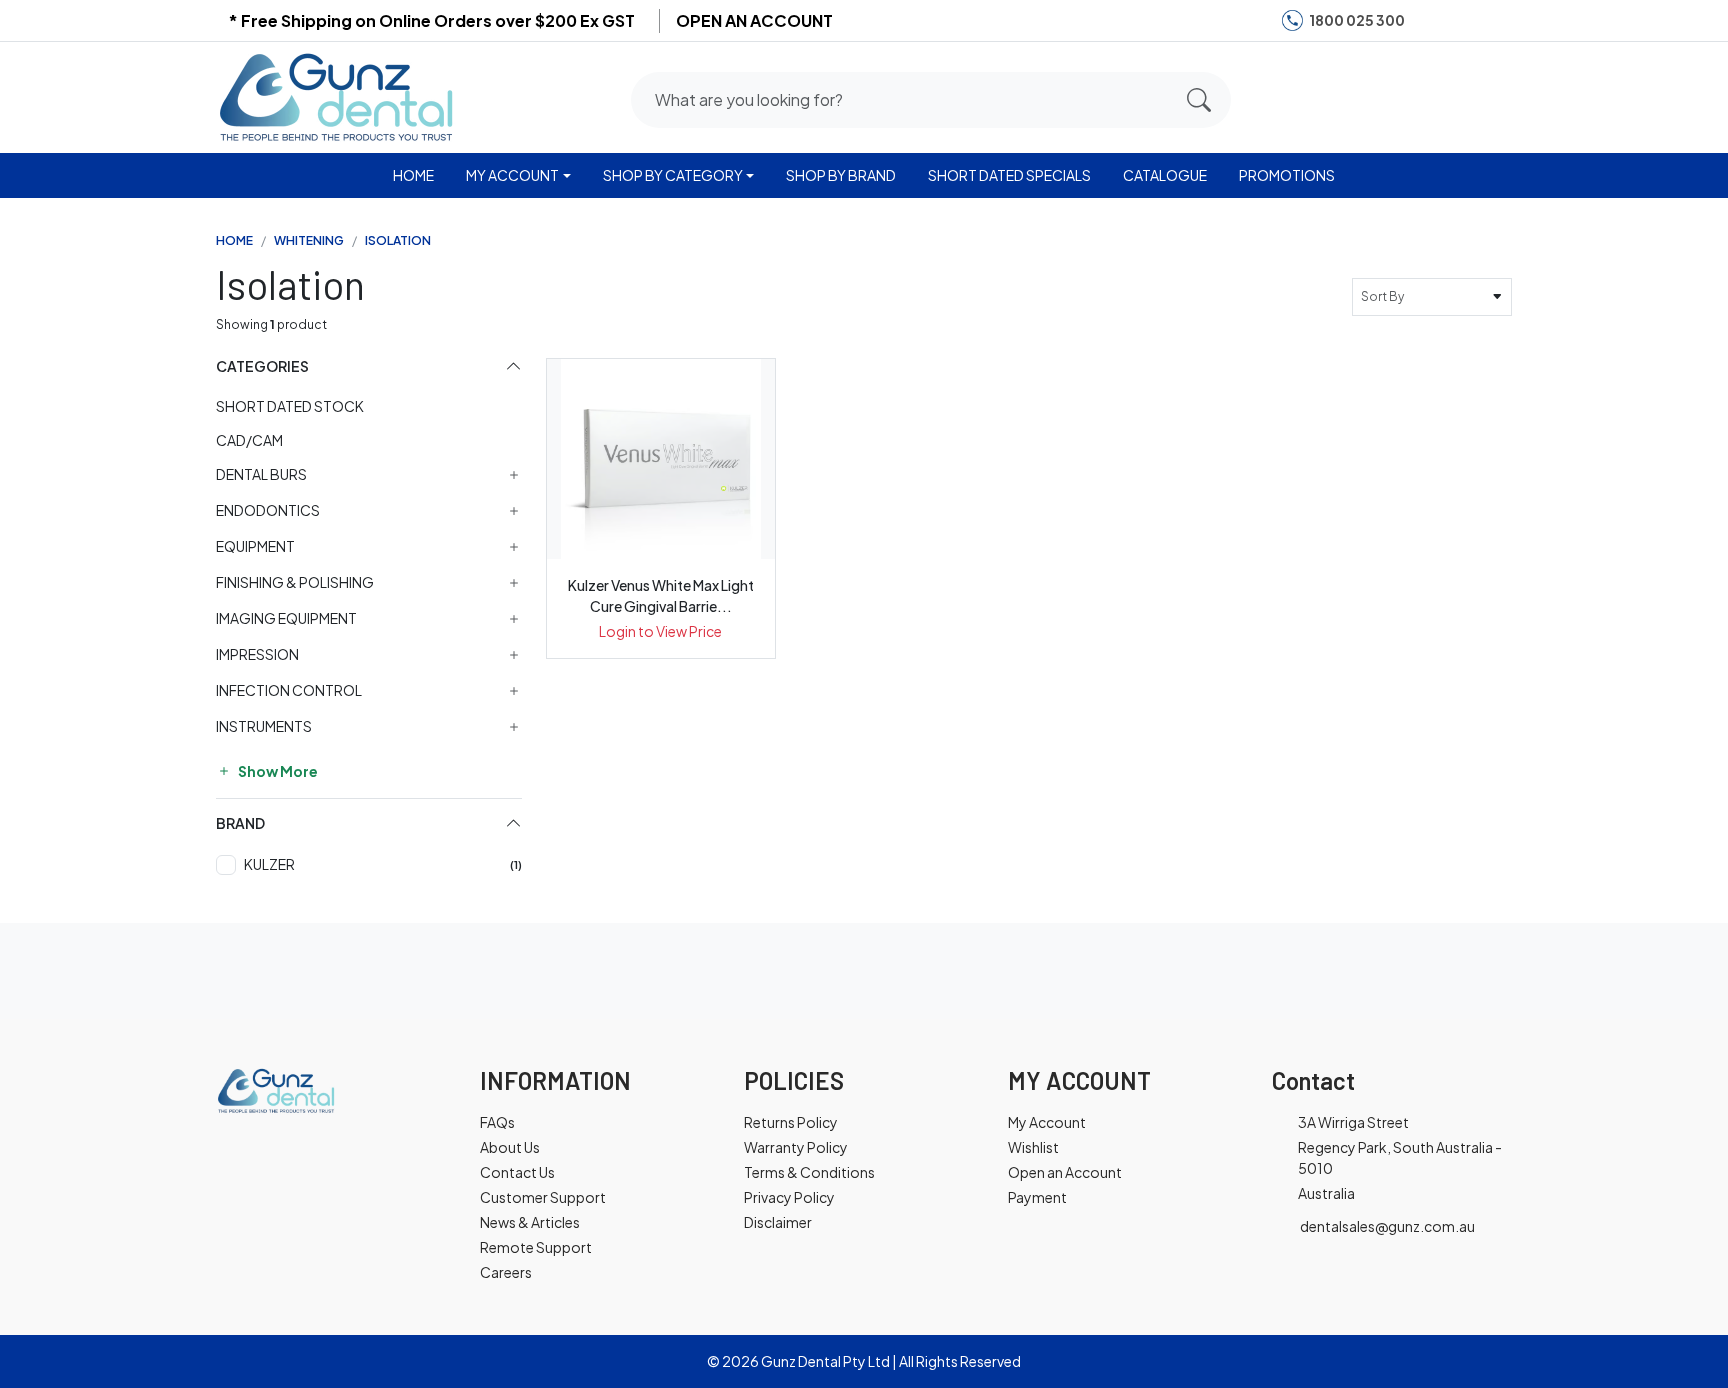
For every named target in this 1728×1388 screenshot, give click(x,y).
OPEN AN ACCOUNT (754, 20)
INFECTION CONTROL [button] (289, 690)
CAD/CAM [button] (249, 440)
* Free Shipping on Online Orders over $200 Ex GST (431, 20)
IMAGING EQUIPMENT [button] (286, 618)
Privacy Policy (789, 1197)
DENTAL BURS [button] (261, 474)
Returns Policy (791, 1122)
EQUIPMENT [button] (255, 546)
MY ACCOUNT (512, 175)
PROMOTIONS (1287, 175)
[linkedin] (1493, 20)
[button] (1417, 96)
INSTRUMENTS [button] (264, 726)
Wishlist (1033, 1147)
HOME (413, 175)
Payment (1037, 1197)
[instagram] (1462, 20)
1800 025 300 (1357, 20)
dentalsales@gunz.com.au (1387, 1226)
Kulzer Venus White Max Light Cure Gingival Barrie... (661, 595)
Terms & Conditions (809, 1172)
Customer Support (543, 1197)
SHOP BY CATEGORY (673, 175)
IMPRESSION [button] (257, 654)
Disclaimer (778, 1222)
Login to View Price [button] (660, 631)
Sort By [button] (1384, 296)
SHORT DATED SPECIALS (1009, 175)
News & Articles (530, 1222)
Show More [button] (277, 771)
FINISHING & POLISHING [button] (295, 582)
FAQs (497, 1122)
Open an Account (1065, 1172)
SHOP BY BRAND (841, 175)
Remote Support (536, 1247)
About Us (510, 1147)
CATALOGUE (1165, 175)
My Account (1047, 1122)
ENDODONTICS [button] (268, 510)
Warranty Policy (796, 1147)
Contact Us (517, 1172)
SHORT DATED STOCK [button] (290, 406)
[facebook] (1432, 20)
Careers (506, 1272)
